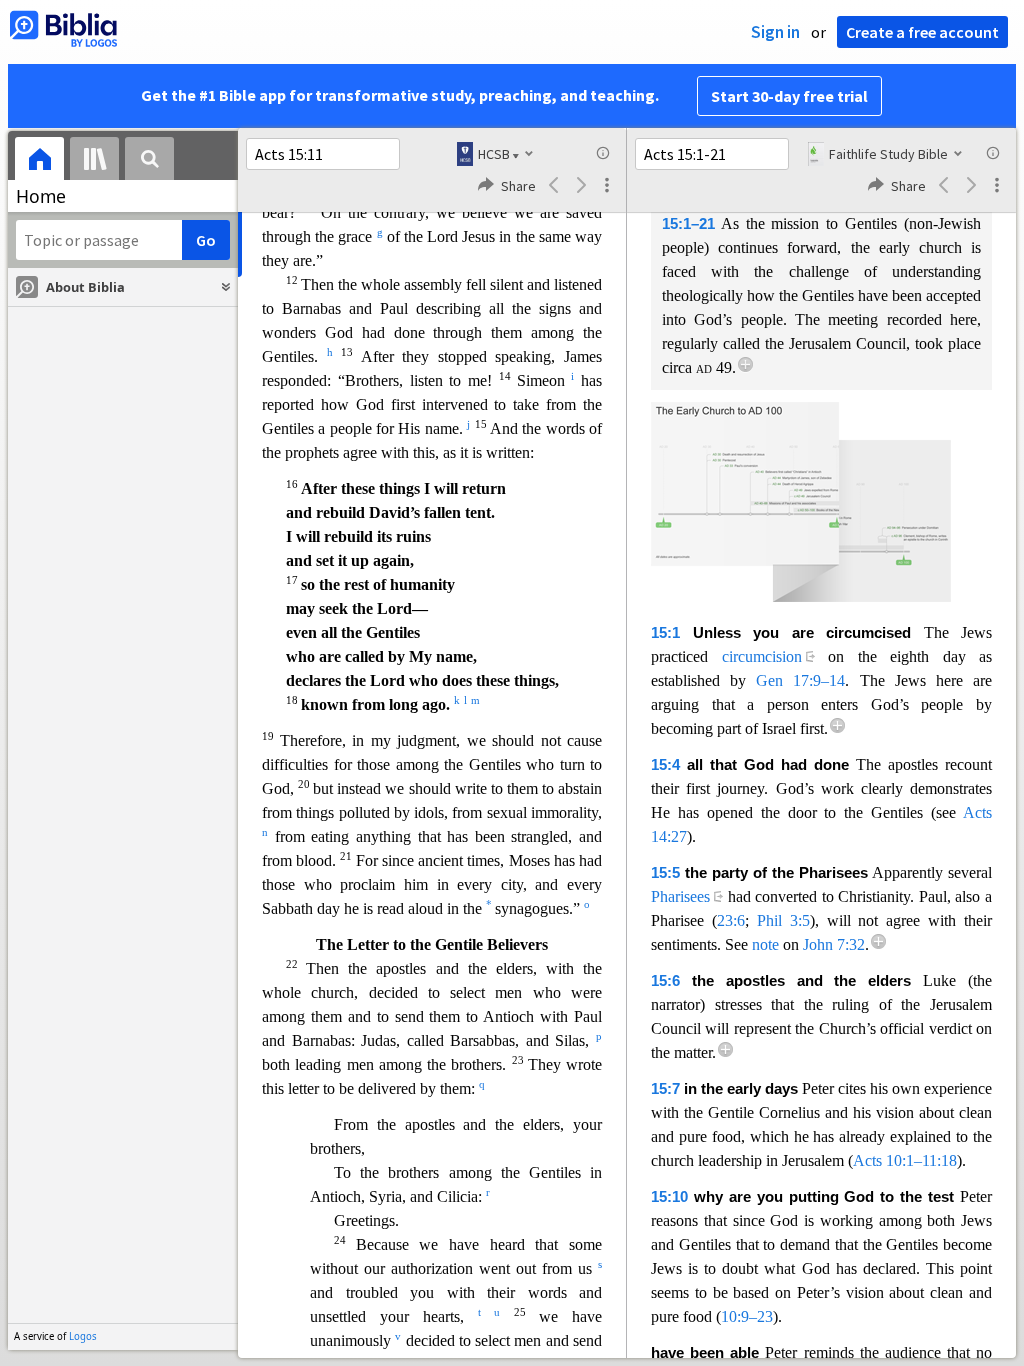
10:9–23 (747, 1316)
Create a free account (922, 32)
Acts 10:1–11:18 (905, 1160)
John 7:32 (834, 944)
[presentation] (39, 161)
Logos (83, 1336)
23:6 (731, 920)
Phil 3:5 (783, 920)
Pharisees (680, 896)
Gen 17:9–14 (800, 680)
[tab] (39, 161)
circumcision (762, 656)
